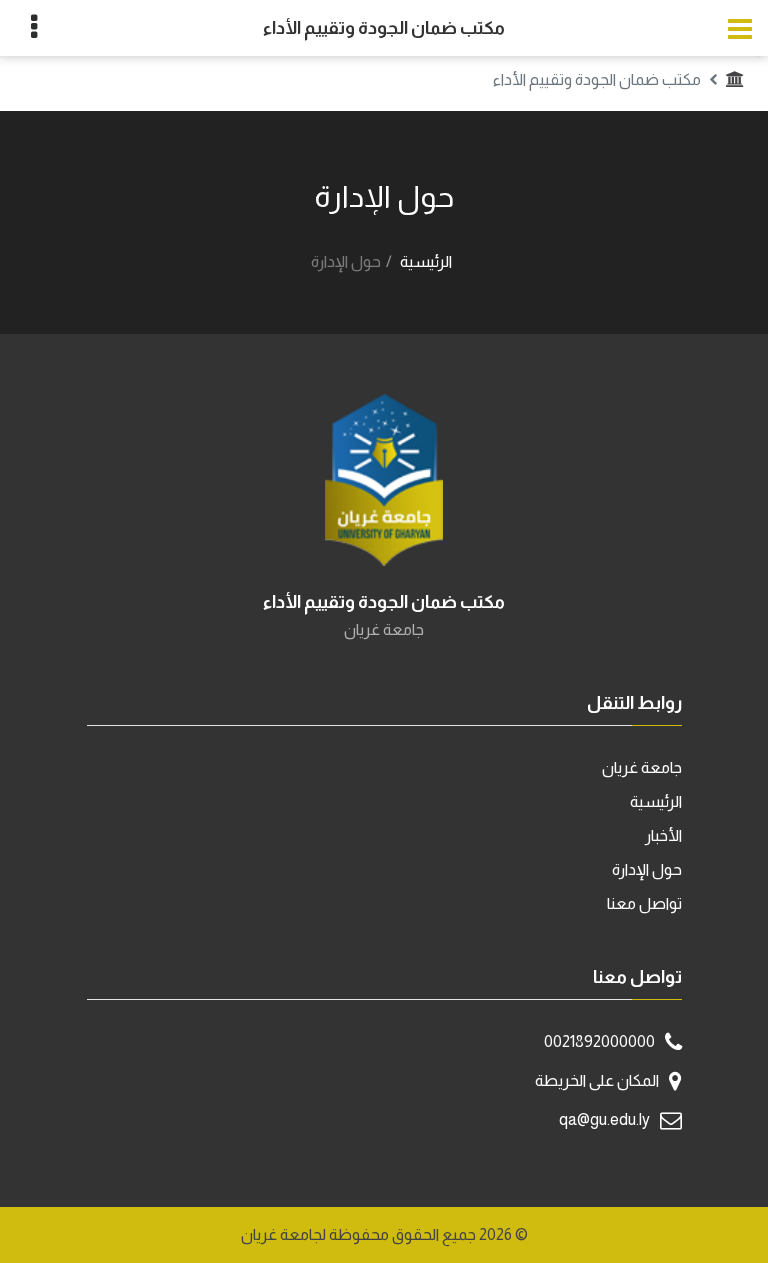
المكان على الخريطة (597, 1080)
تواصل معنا (644, 903)
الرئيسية (426, 261)
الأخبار (663, 835)
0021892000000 (599, 1041)
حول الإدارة (647, 869)
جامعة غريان (642, 767)
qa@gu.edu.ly (604, 1119)
